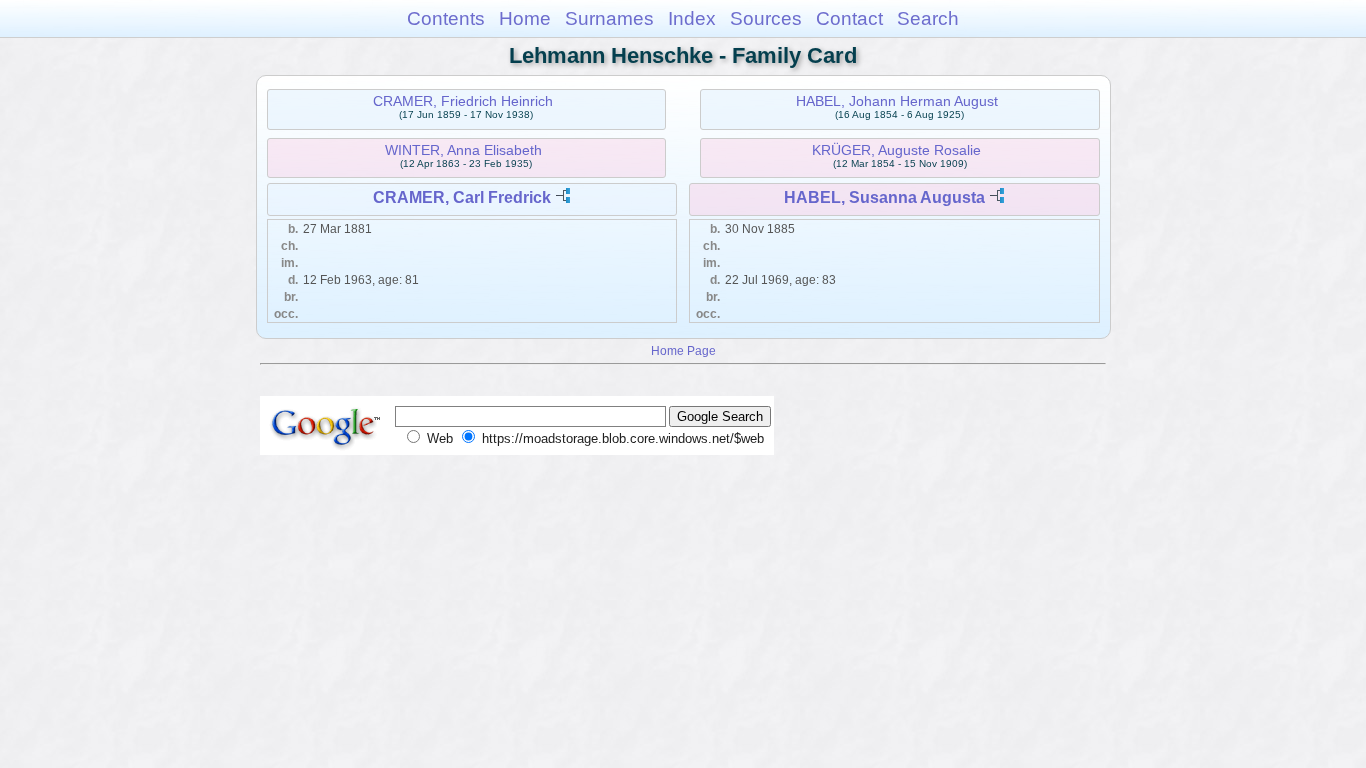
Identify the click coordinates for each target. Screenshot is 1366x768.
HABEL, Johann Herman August (897, 101)
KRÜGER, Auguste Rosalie (896, 150)
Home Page (683, 350)
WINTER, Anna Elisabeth (463, 150)
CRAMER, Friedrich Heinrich (463, 101)
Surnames (609, 18)
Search (928, 18)
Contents (446, 18)
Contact (849, 18)
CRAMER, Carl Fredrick (462, 197)
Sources (766, 18)
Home (525, 18)
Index (692, 18)
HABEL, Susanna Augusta (884, 197)
